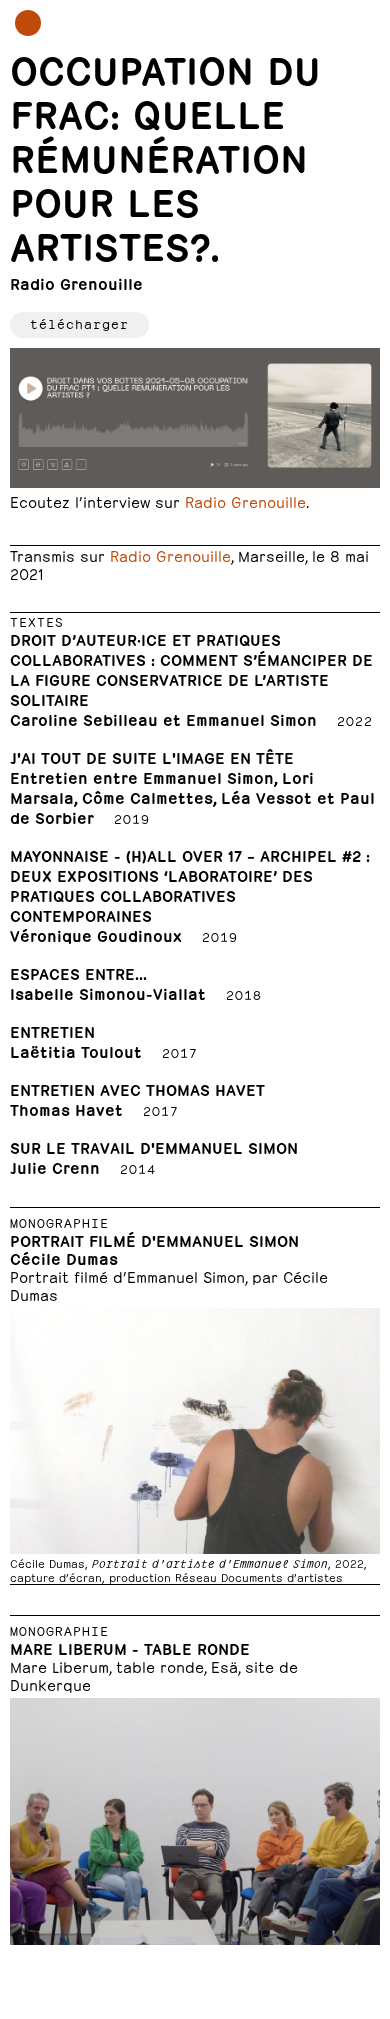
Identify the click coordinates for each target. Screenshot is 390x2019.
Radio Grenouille (245, 500)
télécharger (79, 322)
